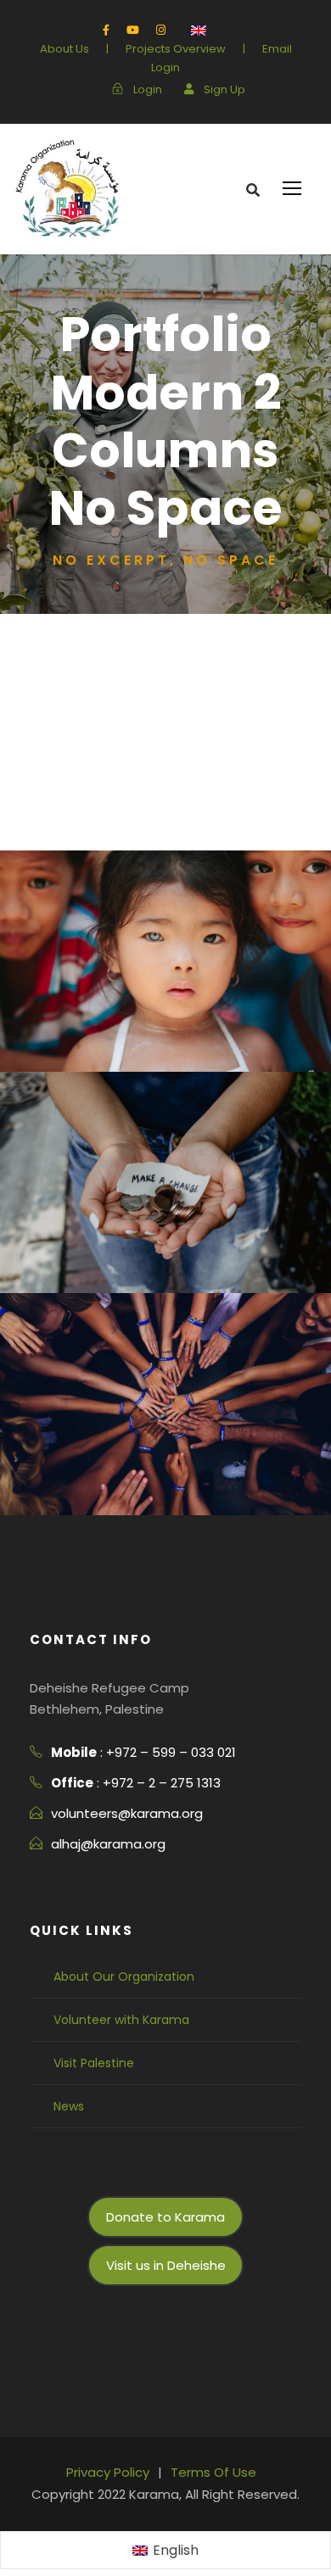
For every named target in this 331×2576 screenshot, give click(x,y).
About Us (65, 49)
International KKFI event (165, 1021)
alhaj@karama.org (108, 1844)
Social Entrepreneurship (97, 744)
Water (192, 1271)
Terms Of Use (213, 2472)
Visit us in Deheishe (166, 2265)
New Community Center (165, 1243)
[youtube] (133, 30)
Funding (135, 1494)
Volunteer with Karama (121, 2020)
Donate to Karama (165, 2217)
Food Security (56, 792)
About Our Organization (124, 1977)
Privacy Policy (108, 2472)
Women (31, 649)
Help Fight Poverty (166, 1465)
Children (34, 838)
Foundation (192, 1050)
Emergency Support (81, 697)
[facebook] (106, 30)
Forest (124, 1050)
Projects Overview (176, 49)
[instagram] (161, 30)
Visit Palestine (94, 2063)
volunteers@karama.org (127, 1813)
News (69, 2106)
